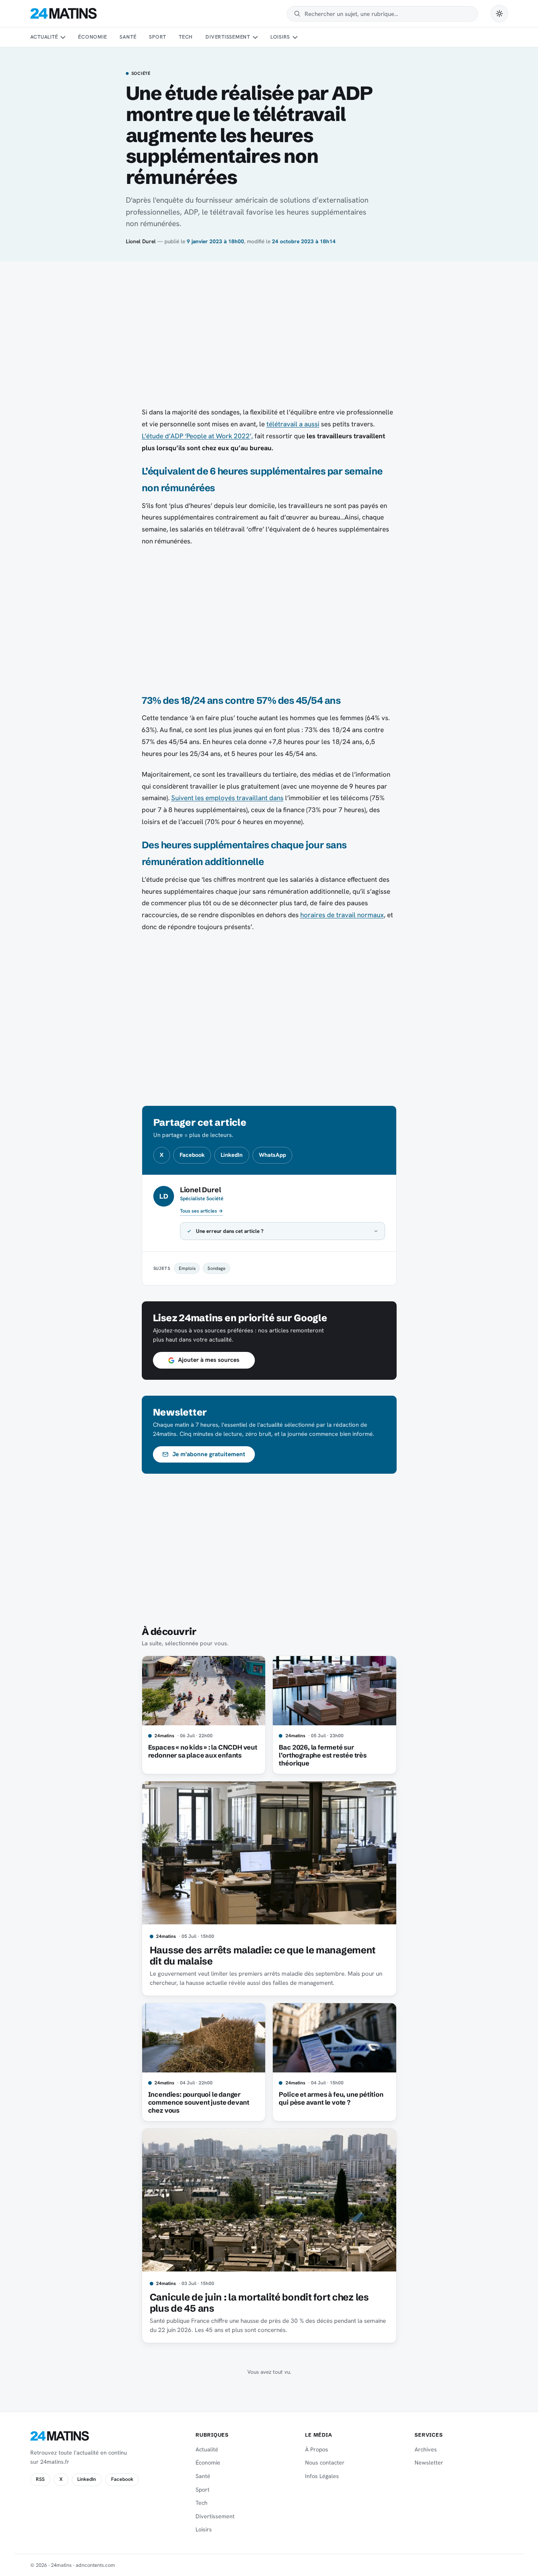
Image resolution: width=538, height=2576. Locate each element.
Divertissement (228, 37)
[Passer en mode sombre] (499, 14)
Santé (128, 37)
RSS (40, 2479)
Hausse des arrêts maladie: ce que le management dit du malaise (263, 1956)
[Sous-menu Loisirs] (295, 37)
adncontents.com (95, 2565)
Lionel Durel (141, 241)
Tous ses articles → (202, 1211)
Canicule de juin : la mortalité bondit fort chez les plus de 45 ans (259, 2303)
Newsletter (429, 2463)
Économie (92, 37)
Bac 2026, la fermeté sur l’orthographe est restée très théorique (323, 1755)
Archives (426, 2449)
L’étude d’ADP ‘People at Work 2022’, (197, 436)
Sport (157, 37)
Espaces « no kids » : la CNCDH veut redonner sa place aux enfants (203, 1751)
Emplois (187, 1268)
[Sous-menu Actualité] (63, 37)
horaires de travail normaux (342, 915)
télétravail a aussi (293, 424)
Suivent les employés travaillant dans (227, 798)
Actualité (44, 37)
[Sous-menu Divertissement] (255, 37)
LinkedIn (232, 1155)
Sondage (216, 1268)
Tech (186, 37)
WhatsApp (272, 1155)
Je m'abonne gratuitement (209, 1454)
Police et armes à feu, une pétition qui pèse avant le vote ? (331, 2098)
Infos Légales (322, 2476)
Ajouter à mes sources (209, 1360)
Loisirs (280, 37)
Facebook (192, 1155)
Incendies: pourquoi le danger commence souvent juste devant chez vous (199, 2102)
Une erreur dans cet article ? (230, 1231)
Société (141, 74)
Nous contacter (325, 2463)
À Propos (317, 2449)
